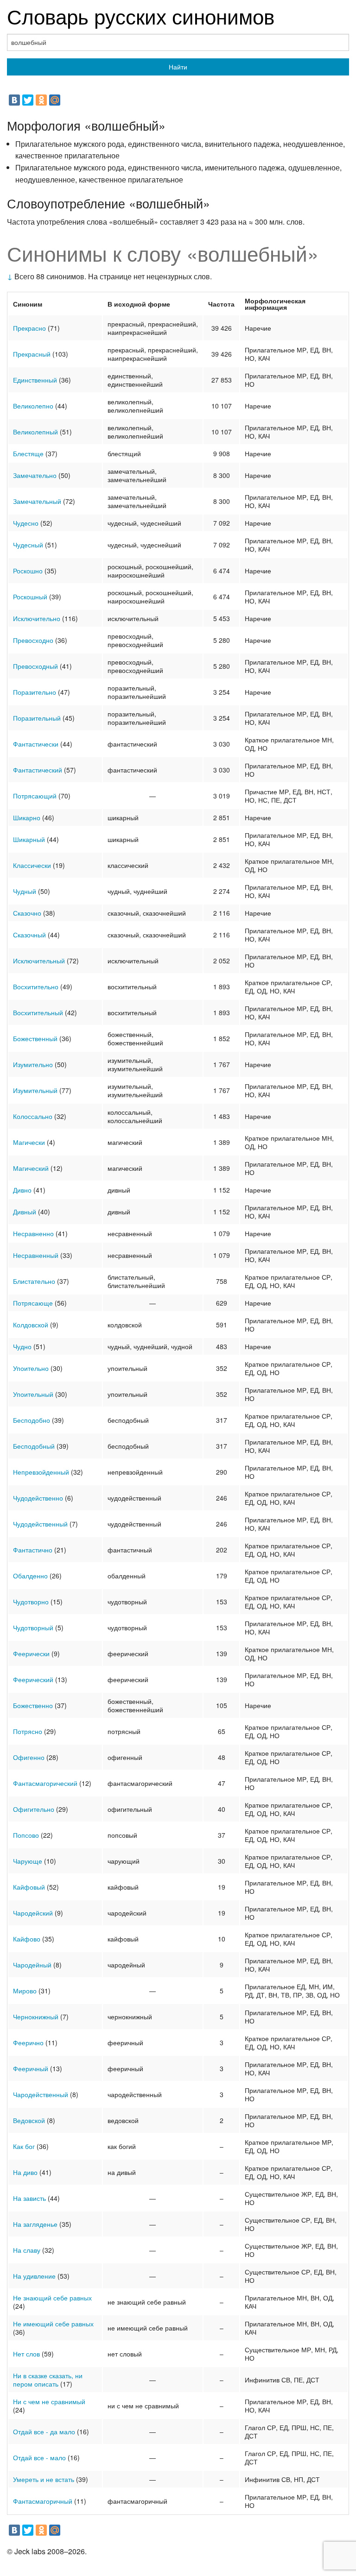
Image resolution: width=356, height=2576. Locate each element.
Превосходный (35, 666)
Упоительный (33, 1394)
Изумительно (33, 1064)
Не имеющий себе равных (53, 2324)
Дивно (22, 1190)
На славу (27, 2250)
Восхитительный (38, 1012)
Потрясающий (35, 796)
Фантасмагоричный (43, 2501)
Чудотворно (31, 1602)
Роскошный (30, 597)
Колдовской (31, 1325)
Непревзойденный (41, 1472)
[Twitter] (28, 100)
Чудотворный (33, 1627)
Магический (31, 1168)
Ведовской (29, 2120)
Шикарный (29, 839)
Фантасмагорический (45, 1783)
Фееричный (31, 2068)
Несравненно (33, 1233)
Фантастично (33, 1550)
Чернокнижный (36, 2017)
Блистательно (34, 1281)
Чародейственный (41, 2094)
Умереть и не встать (44, 2479)
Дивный (25, 1212)
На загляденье (35, 2224)
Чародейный (32, 1965)
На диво (25, 2172)
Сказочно (27, 913)
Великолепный (35, 432)
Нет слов (26, 2354)
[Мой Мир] (55, 100)
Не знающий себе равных (52, 2298)
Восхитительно (36, 986)
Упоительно (31, 1368)
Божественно (33, 1705)
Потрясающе (33, 1303)
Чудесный (28, 545)
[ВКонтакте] (14, 100)
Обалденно (30, 1576)
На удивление (34, 2276)
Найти (178, 67)
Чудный (25, 891)
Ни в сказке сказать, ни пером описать (48, 2380)
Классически (32, 865)
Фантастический (38, 770)
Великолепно (33, 406)
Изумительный (35, 1090)
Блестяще (28, 453)
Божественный (35, 1038)
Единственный (35, 380)
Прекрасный (32, 354)
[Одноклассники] (41, 100)
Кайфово (27, 1939)
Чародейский (33, 1913)
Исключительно (37, 618)
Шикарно (27, 817)
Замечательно (35, 475)
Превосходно (33, 640)
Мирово (25, 1991)
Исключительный (39, 961)
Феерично (28, 2042)
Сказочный (29, 935)
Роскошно (28, 571)
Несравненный (36, 1255)
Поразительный (37, 718)
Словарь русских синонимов (141, 16)
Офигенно (29, 1757)
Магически (29, 1142)
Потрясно (28, 1731)
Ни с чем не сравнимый (49, 2401)
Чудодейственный (40, 1524)
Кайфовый (29, 1887)
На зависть (29, 2198)
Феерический (33, 1679)
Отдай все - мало (39, 2457)
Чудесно (26, 523)
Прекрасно (29, 328)
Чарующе (28, 1861)
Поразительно (35, 692)
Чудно (22, 1346)
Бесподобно (32, 1420)
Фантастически (36, 744)
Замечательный (37, 501)
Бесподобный (34, 1446)
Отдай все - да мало (44, 2431)
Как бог (24, 2146)
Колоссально (33, 1116)
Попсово (26, 1835)
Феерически (31, 1653)
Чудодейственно (38, 1498)
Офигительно (34, 1809)
